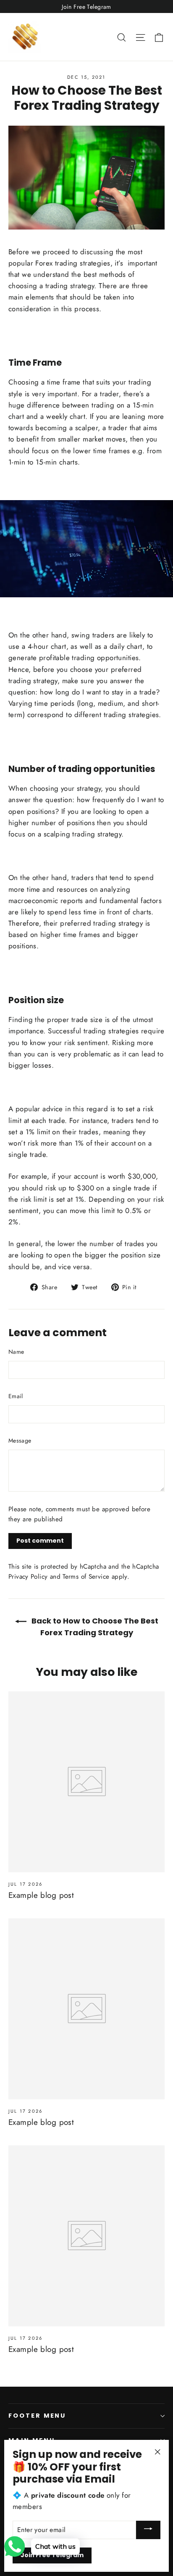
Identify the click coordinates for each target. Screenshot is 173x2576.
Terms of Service (86, 1577)
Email (16, 1396)
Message (20, 1440)
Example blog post (41, 1895)
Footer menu (37, 2416)
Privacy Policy (28, 1577)
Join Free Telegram (52, 2555)
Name (16, 1352)
